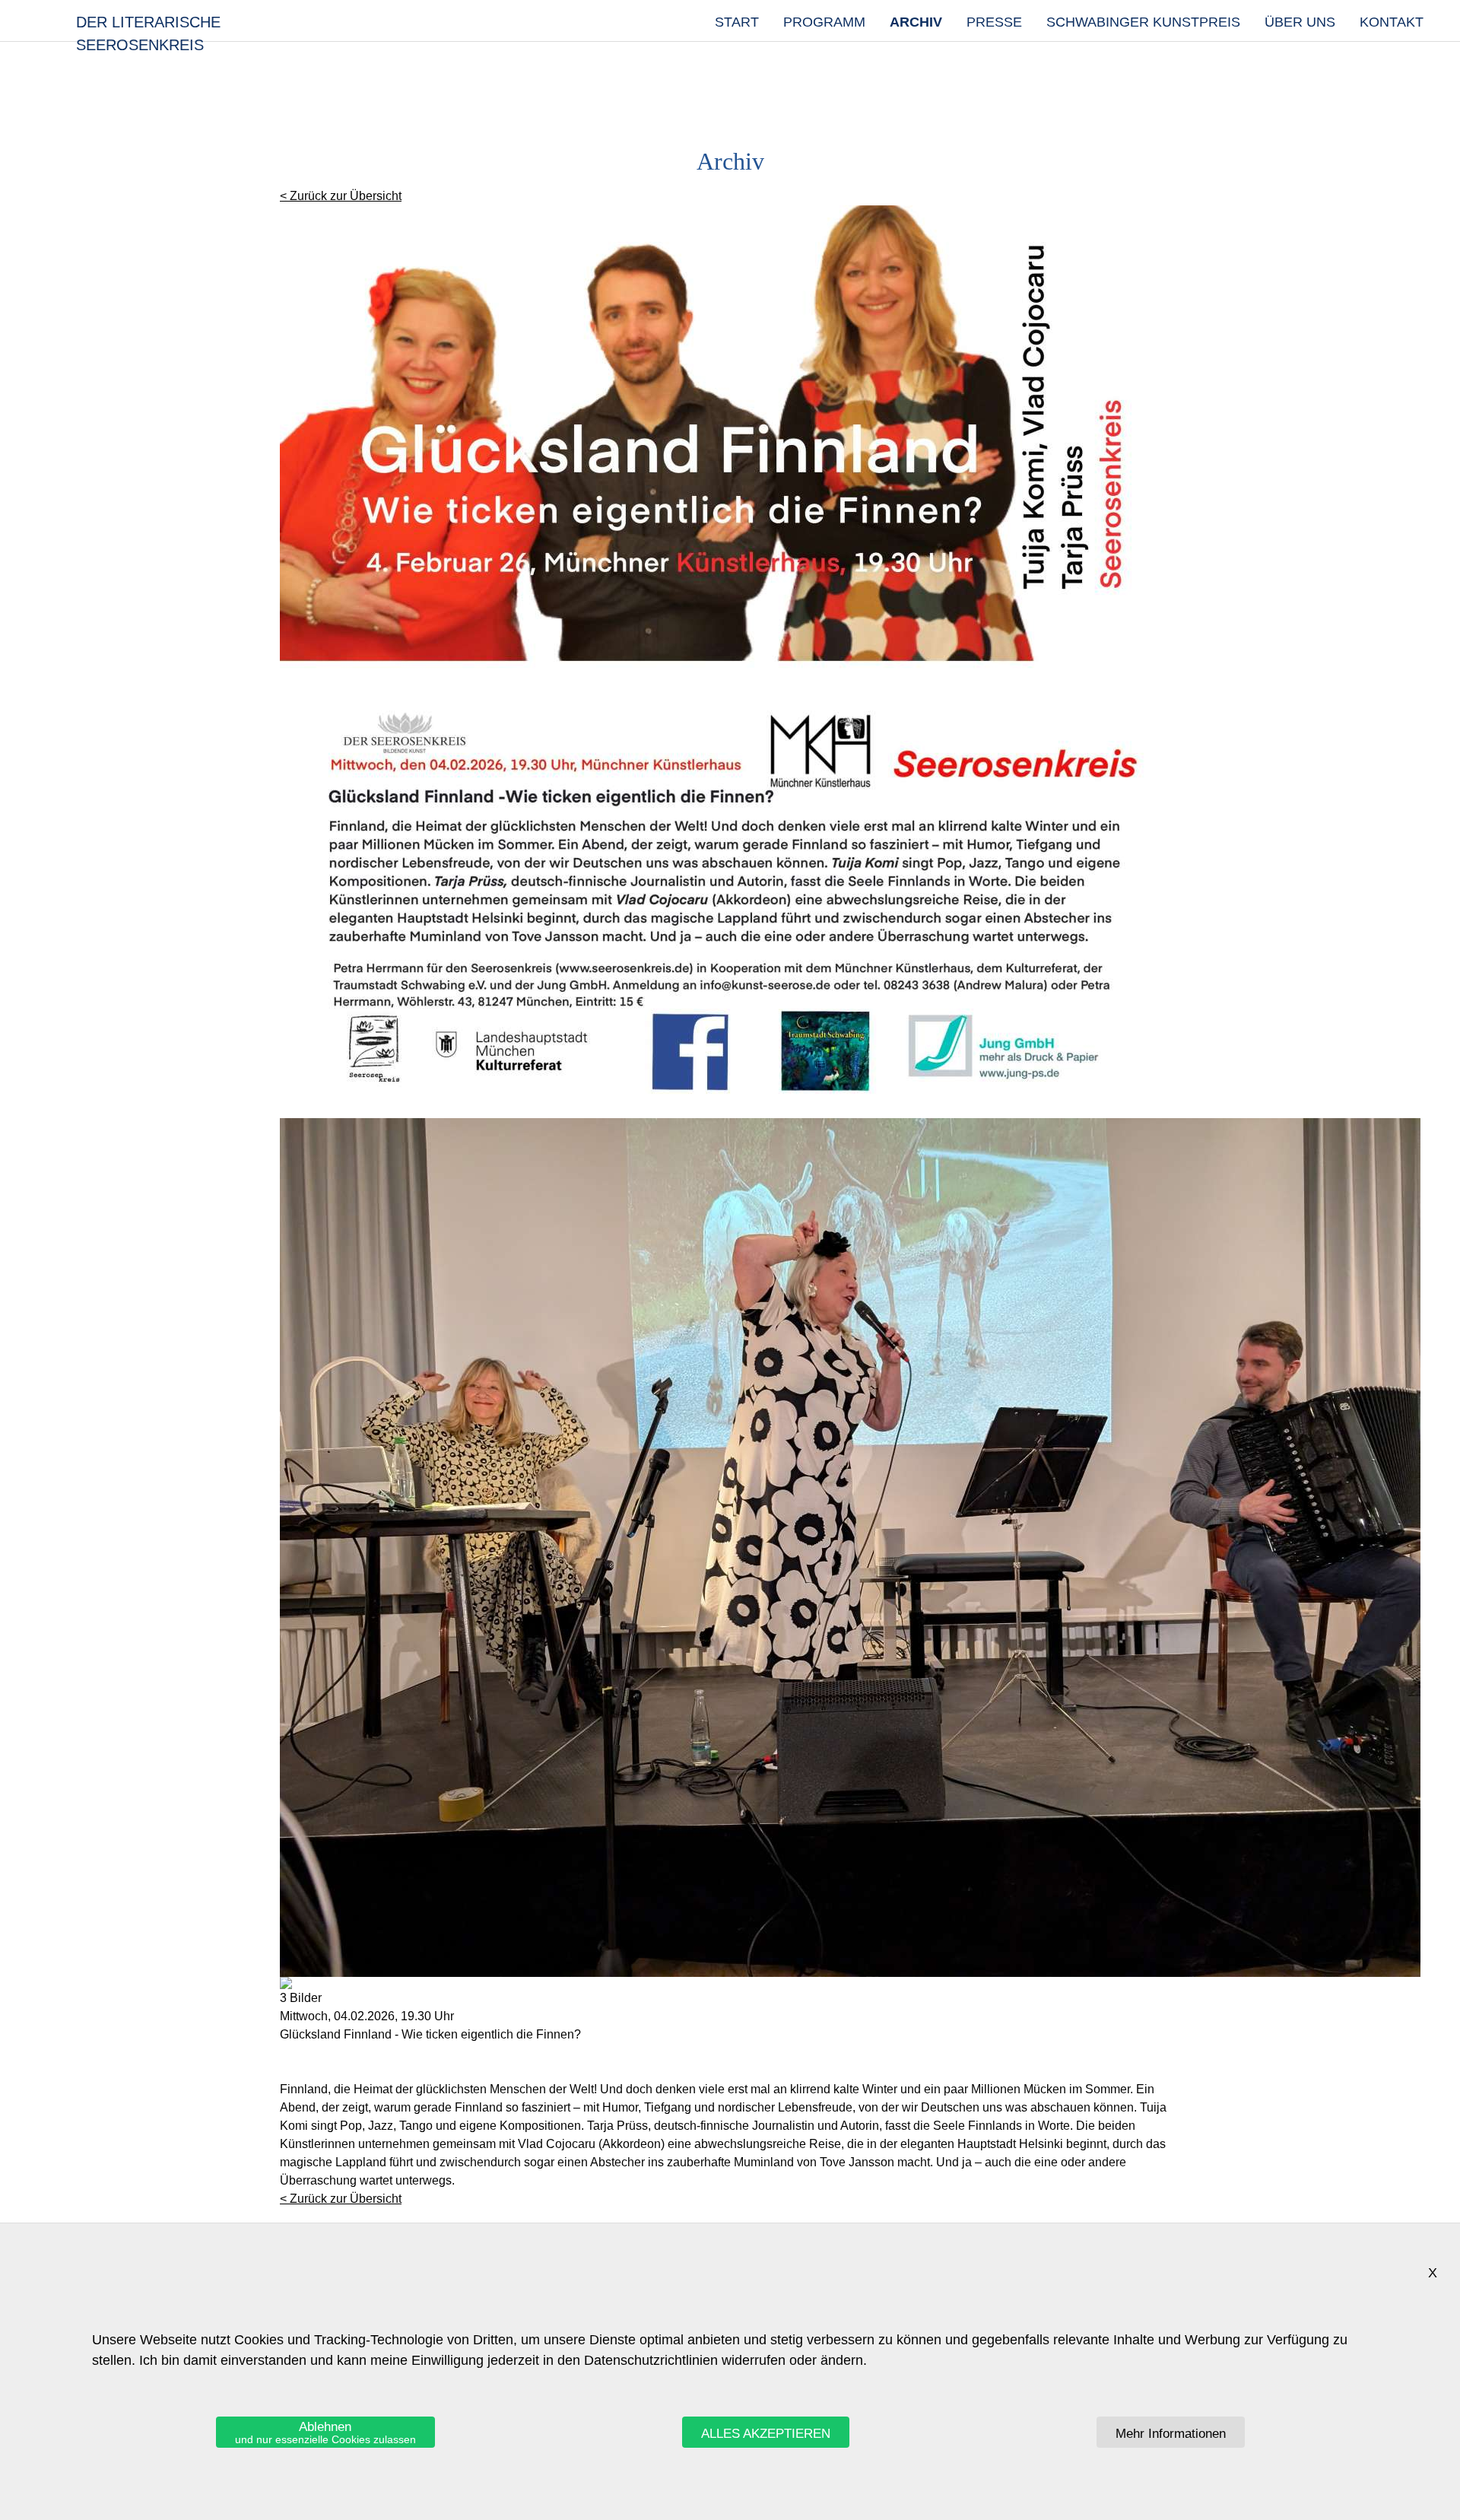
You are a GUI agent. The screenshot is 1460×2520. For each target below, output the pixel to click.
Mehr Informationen (1171, 2434)
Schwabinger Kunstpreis (1143, 22)
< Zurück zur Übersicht (341, 196)
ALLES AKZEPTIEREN (766, 2434)
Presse (994, 22)
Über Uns (1300, 22)
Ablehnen (325, 2433)
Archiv (916, 22)
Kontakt (1392, 22)
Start (737, 22)
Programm (824, 22)
